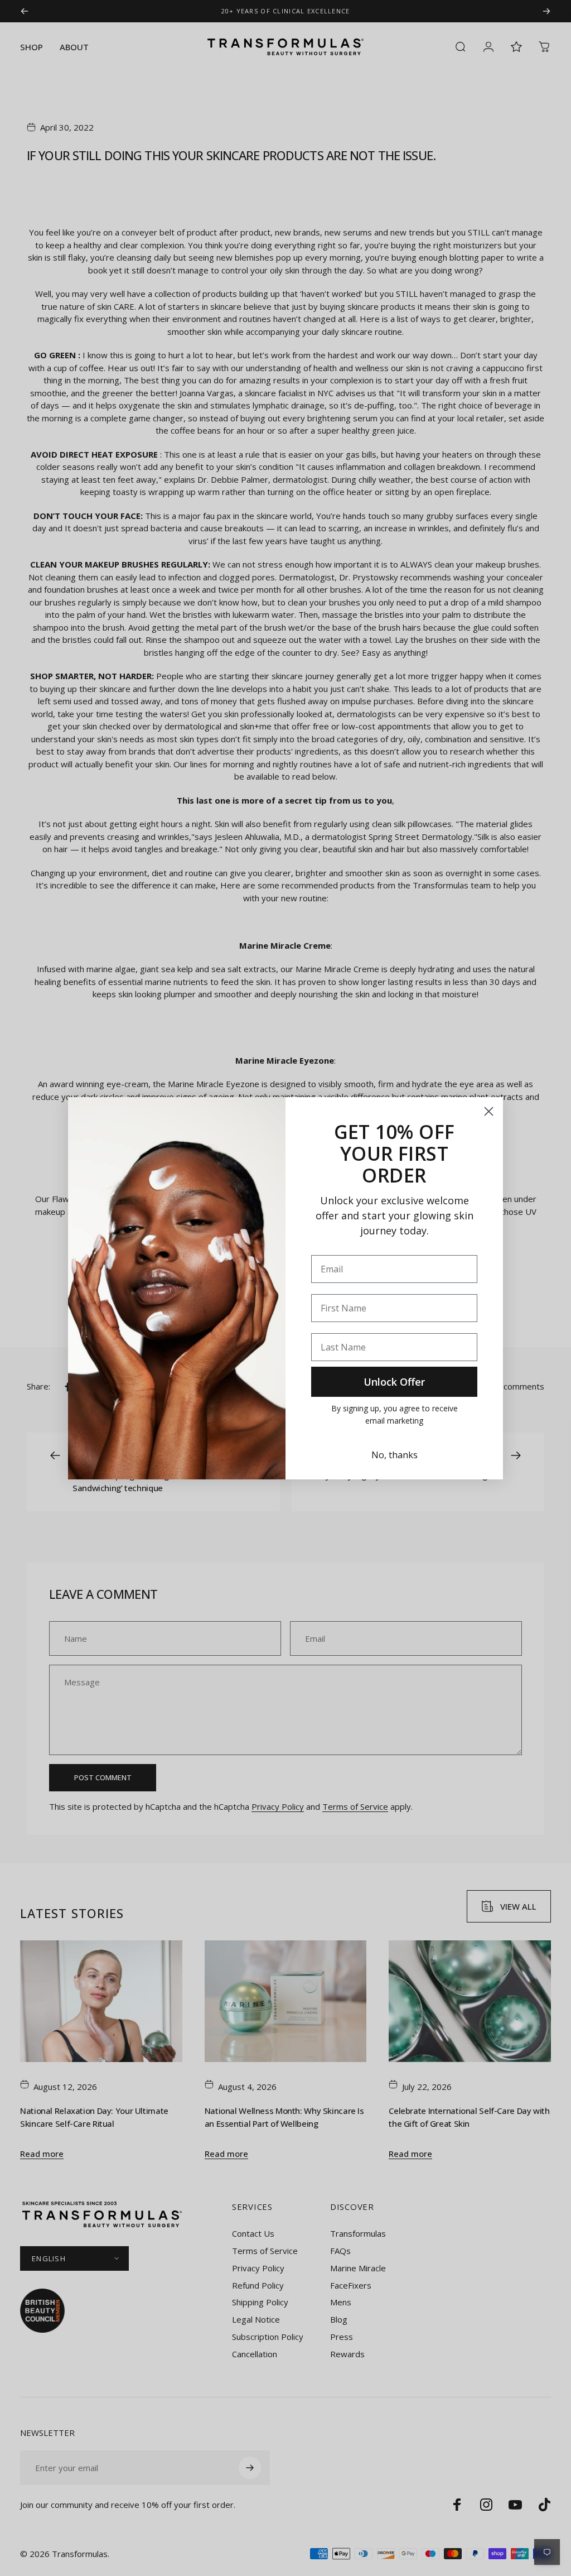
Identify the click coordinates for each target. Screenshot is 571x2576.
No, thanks (395, 1455)
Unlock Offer (394, 1382)
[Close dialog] (489, 1111)
